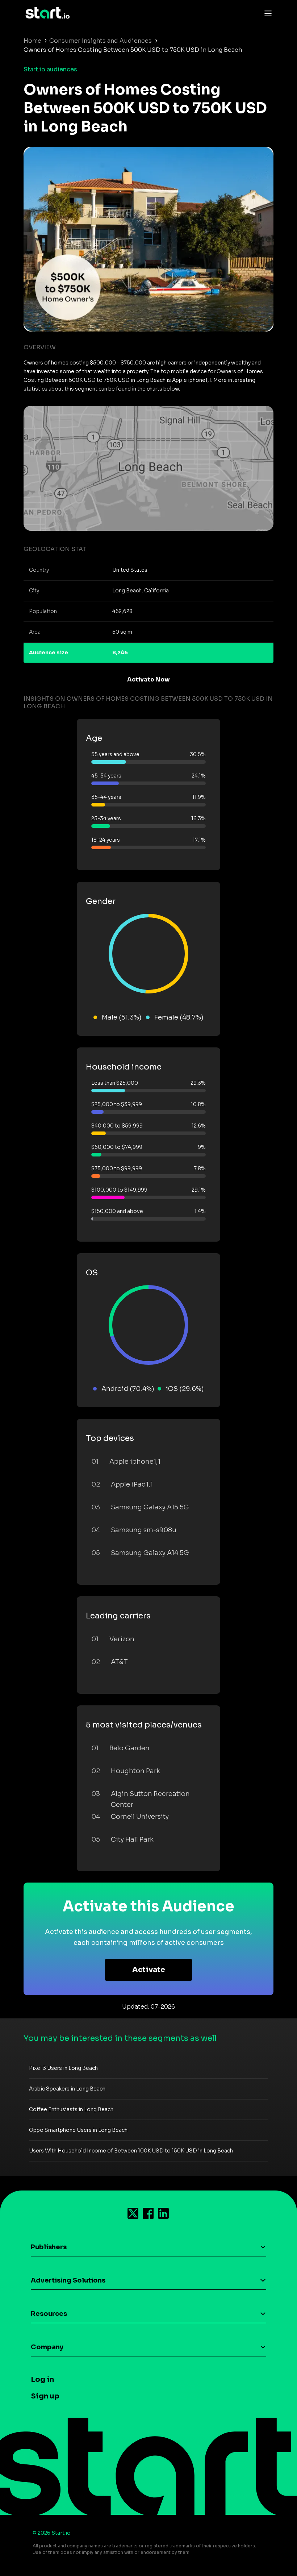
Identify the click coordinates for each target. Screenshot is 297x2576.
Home (32, 41)
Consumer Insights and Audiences (101, 41)
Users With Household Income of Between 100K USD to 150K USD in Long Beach (131, 2151)
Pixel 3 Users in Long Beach (63, 2068)
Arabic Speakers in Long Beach (67, 2089)
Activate (149, 1970)
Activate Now (148, 680)
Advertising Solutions (68, 2280)
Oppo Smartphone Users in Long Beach (78, 2130)
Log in (42, 2379)
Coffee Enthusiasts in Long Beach (71, 2109)
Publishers (49, 2247)
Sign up (45, 2396)
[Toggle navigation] (266, 13)
